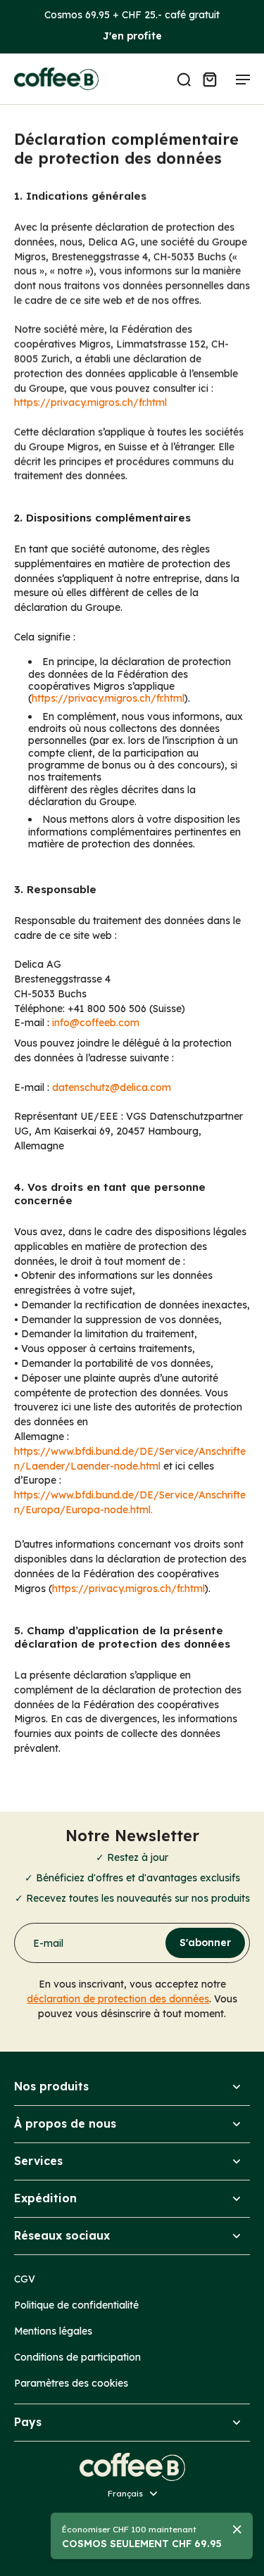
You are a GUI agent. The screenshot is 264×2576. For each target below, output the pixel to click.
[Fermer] (237, 2530)
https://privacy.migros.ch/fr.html (90, 402)
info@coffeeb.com (96, 1022)
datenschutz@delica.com (112, 1087)
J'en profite (132, 36)
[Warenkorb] (209, 79)
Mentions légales (53, 2331)
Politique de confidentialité (76, 2305)
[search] (184, 79)
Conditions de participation (77, 2357)
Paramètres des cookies (71, 2383)
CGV (25, 2279)
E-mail (48, 1943)
